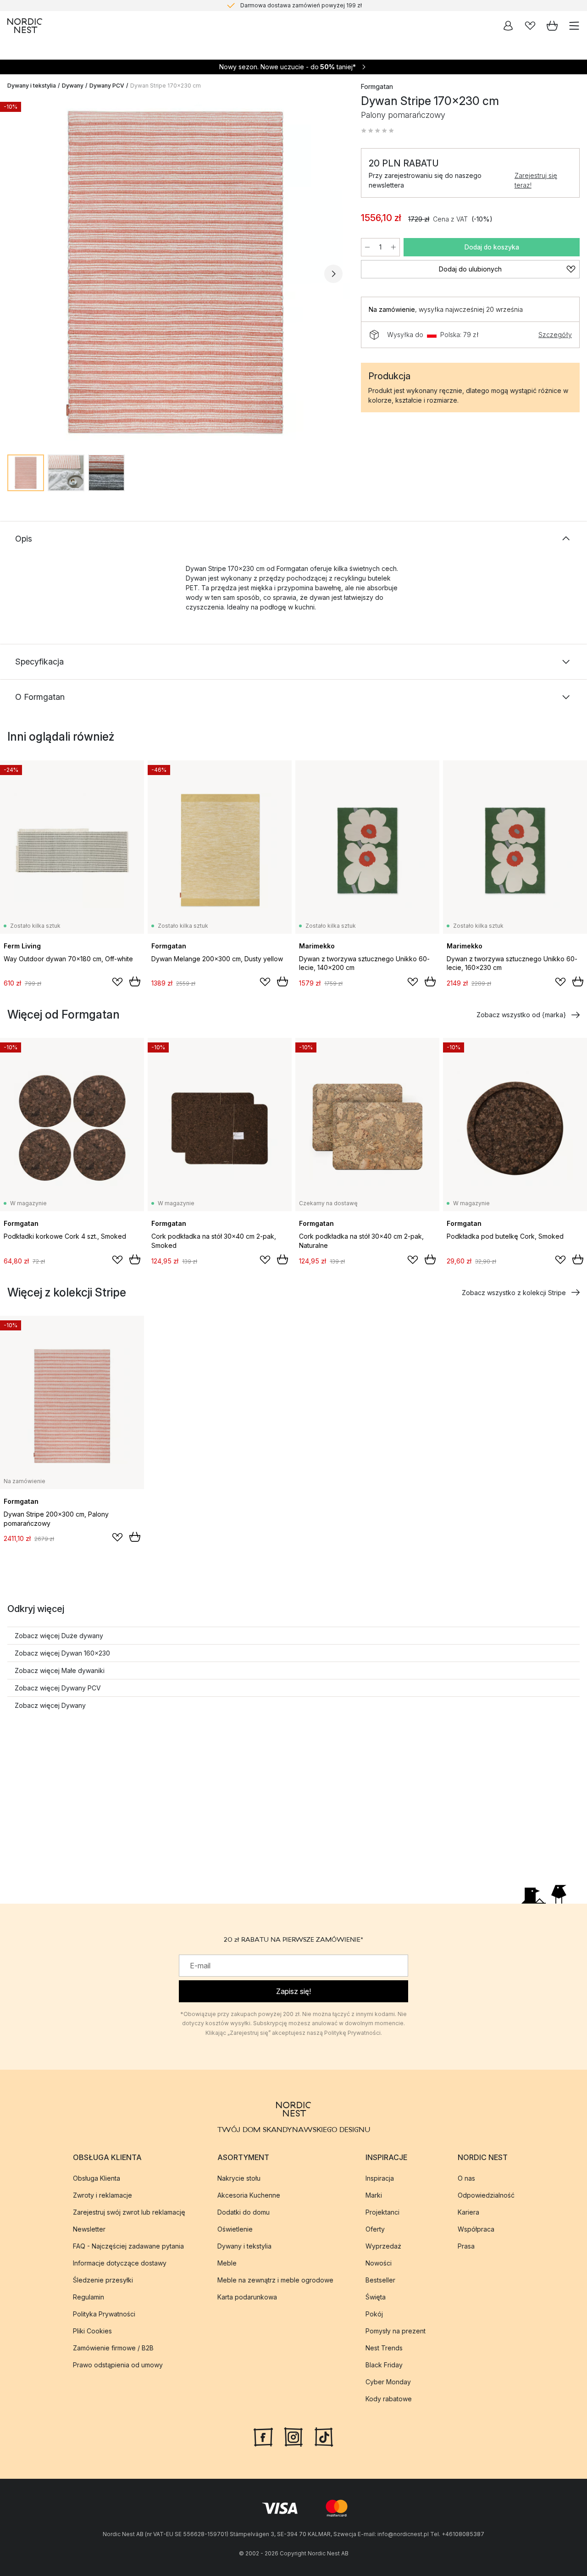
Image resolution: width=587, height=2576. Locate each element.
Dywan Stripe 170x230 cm (166, 86)
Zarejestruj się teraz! (536, 180)
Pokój (374, 2314)
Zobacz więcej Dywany (50, 1705)
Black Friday (384, 2365)
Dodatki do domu (244, 2212)
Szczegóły (555, 335)
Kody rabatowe (389, 2399)
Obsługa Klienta (97, 2178)
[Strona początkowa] (25, 26)
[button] (377, 131)
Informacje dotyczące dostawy (120, 2263)
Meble (227, 2263)
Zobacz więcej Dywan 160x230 (62, 1653)
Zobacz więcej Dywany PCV (58, 1688)
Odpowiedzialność (486, 2195)
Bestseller (380, 2280)
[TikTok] (324, 2436)
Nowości (379, 2263)
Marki (374, 2195)
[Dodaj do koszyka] (135, 981)
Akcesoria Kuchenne (249, 2195)
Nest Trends (384, 2348)
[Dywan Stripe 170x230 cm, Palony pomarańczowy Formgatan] (175, 272)
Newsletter (89, 2229)
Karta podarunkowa (247, 2297)
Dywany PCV (107, 86)
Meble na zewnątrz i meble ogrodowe (275, 2280)
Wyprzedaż (383, 2246)
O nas (466, 2178)
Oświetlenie (235, 2229)
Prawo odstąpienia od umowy (118, 2365)
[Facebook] (263, 2436)
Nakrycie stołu (239, 2178)
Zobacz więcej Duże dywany (59, 1636)
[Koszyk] (552, 26)
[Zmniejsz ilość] (367, 247)
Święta (376, 2297)
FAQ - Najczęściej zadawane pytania (128, 2246)
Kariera (468, 2212)
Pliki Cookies (92, 2331)
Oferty (375, 2229)
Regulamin (89, 2297)
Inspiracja (380, 2178)
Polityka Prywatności (104, 2314)
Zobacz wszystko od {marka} (521, 1015)
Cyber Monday (388, 2382)
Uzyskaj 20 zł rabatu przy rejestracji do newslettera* (301, 5)
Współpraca (476, 2229)
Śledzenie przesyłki (103, 2280)
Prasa (466, 2246)
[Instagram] (293, 2436)
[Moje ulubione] (530, 26)
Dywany (73, 86)
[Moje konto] (508, 26)
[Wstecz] (17, 274)
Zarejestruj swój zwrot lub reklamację (129, 2212)
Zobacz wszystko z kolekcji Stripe (514, 1293)
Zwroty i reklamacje (102, 2195)
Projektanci (382, 2212)
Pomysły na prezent (396, 2331)
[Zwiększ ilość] (393, 247)
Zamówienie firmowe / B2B (113, 2348)
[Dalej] (333, 274)
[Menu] (574, 26)
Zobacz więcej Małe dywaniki (60, 1670)
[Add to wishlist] (117, 982)
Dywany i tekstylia (32, 86)
